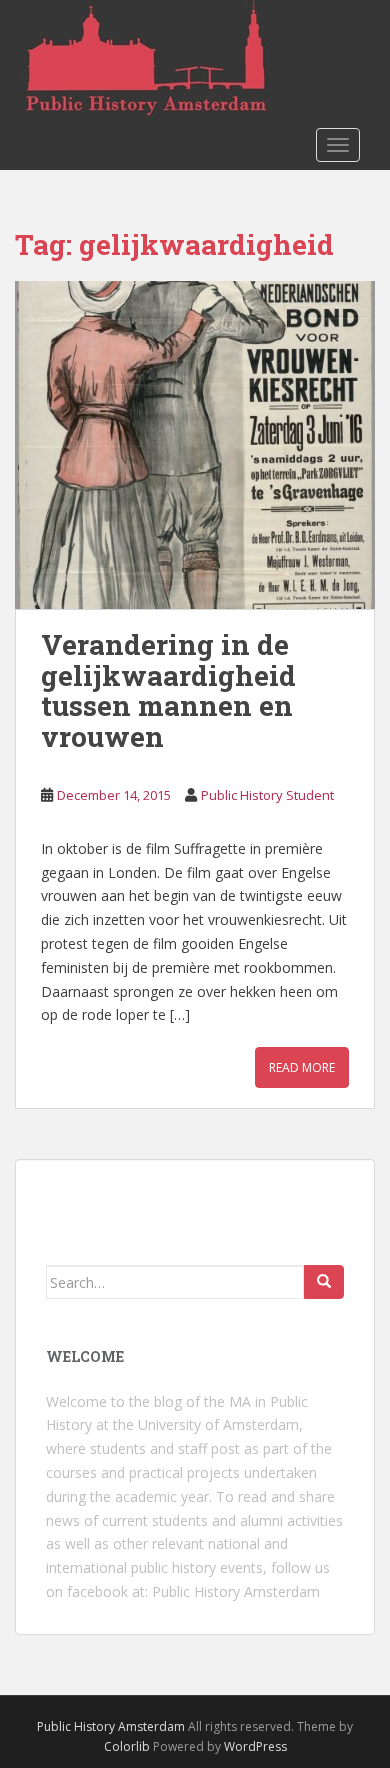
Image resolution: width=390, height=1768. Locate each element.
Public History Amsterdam (236, 1591)
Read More (302, 1067)
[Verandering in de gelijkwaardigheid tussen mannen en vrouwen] (195, 445)
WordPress (255, 1746)
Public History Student (267, 795)
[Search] (324, 1282)
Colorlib (127, 1746)
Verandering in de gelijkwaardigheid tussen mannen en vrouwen (168, 690)
